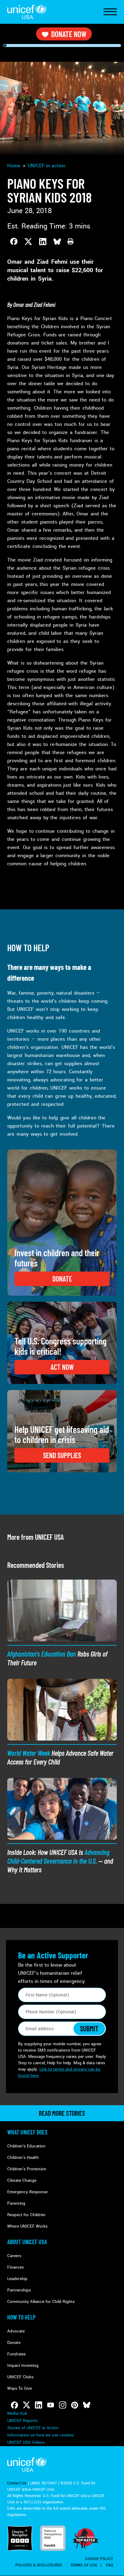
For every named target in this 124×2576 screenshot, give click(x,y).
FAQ (110, 2565)
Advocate (16, 2331)
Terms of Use (84, 2565)
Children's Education (26, 2146)
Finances (15, 2267)
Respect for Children (26, 2215)
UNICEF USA (27, 12)
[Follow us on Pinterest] (75, 2405)
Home (14, 166)
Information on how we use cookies (40, 2435)
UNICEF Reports (22, 2421)
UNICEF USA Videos (26, 2442)
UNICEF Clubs (20, 2377)
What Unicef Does (27, 2132)
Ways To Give (20, 2388)
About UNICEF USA (27, 2242)
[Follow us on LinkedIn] (39, 2405)
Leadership (17, 2279)
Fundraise (16, 2354)
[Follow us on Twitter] (26, 2405)
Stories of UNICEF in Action (33, 2428)
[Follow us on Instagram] (63, 2405)
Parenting (16, 2203)
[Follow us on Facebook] (14, 2405)
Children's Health (23, 2158)
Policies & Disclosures (39, 2565)
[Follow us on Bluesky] (87, 2405)
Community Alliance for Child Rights (41, 2302)
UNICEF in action (46, 166)
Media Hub (17, 2413)
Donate (14, 2343)
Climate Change (22, 2180)
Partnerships (19, 2290)
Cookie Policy (99, 2559)
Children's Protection (27, 2169)
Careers (14, 2256)
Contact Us (17, 2483)
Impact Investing (23, 2365)
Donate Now (69, 34)
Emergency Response (27, 2192)
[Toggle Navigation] (110, 12)
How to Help (21, 2317)
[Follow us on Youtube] (51, 2405)
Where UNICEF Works (27, 2226)
